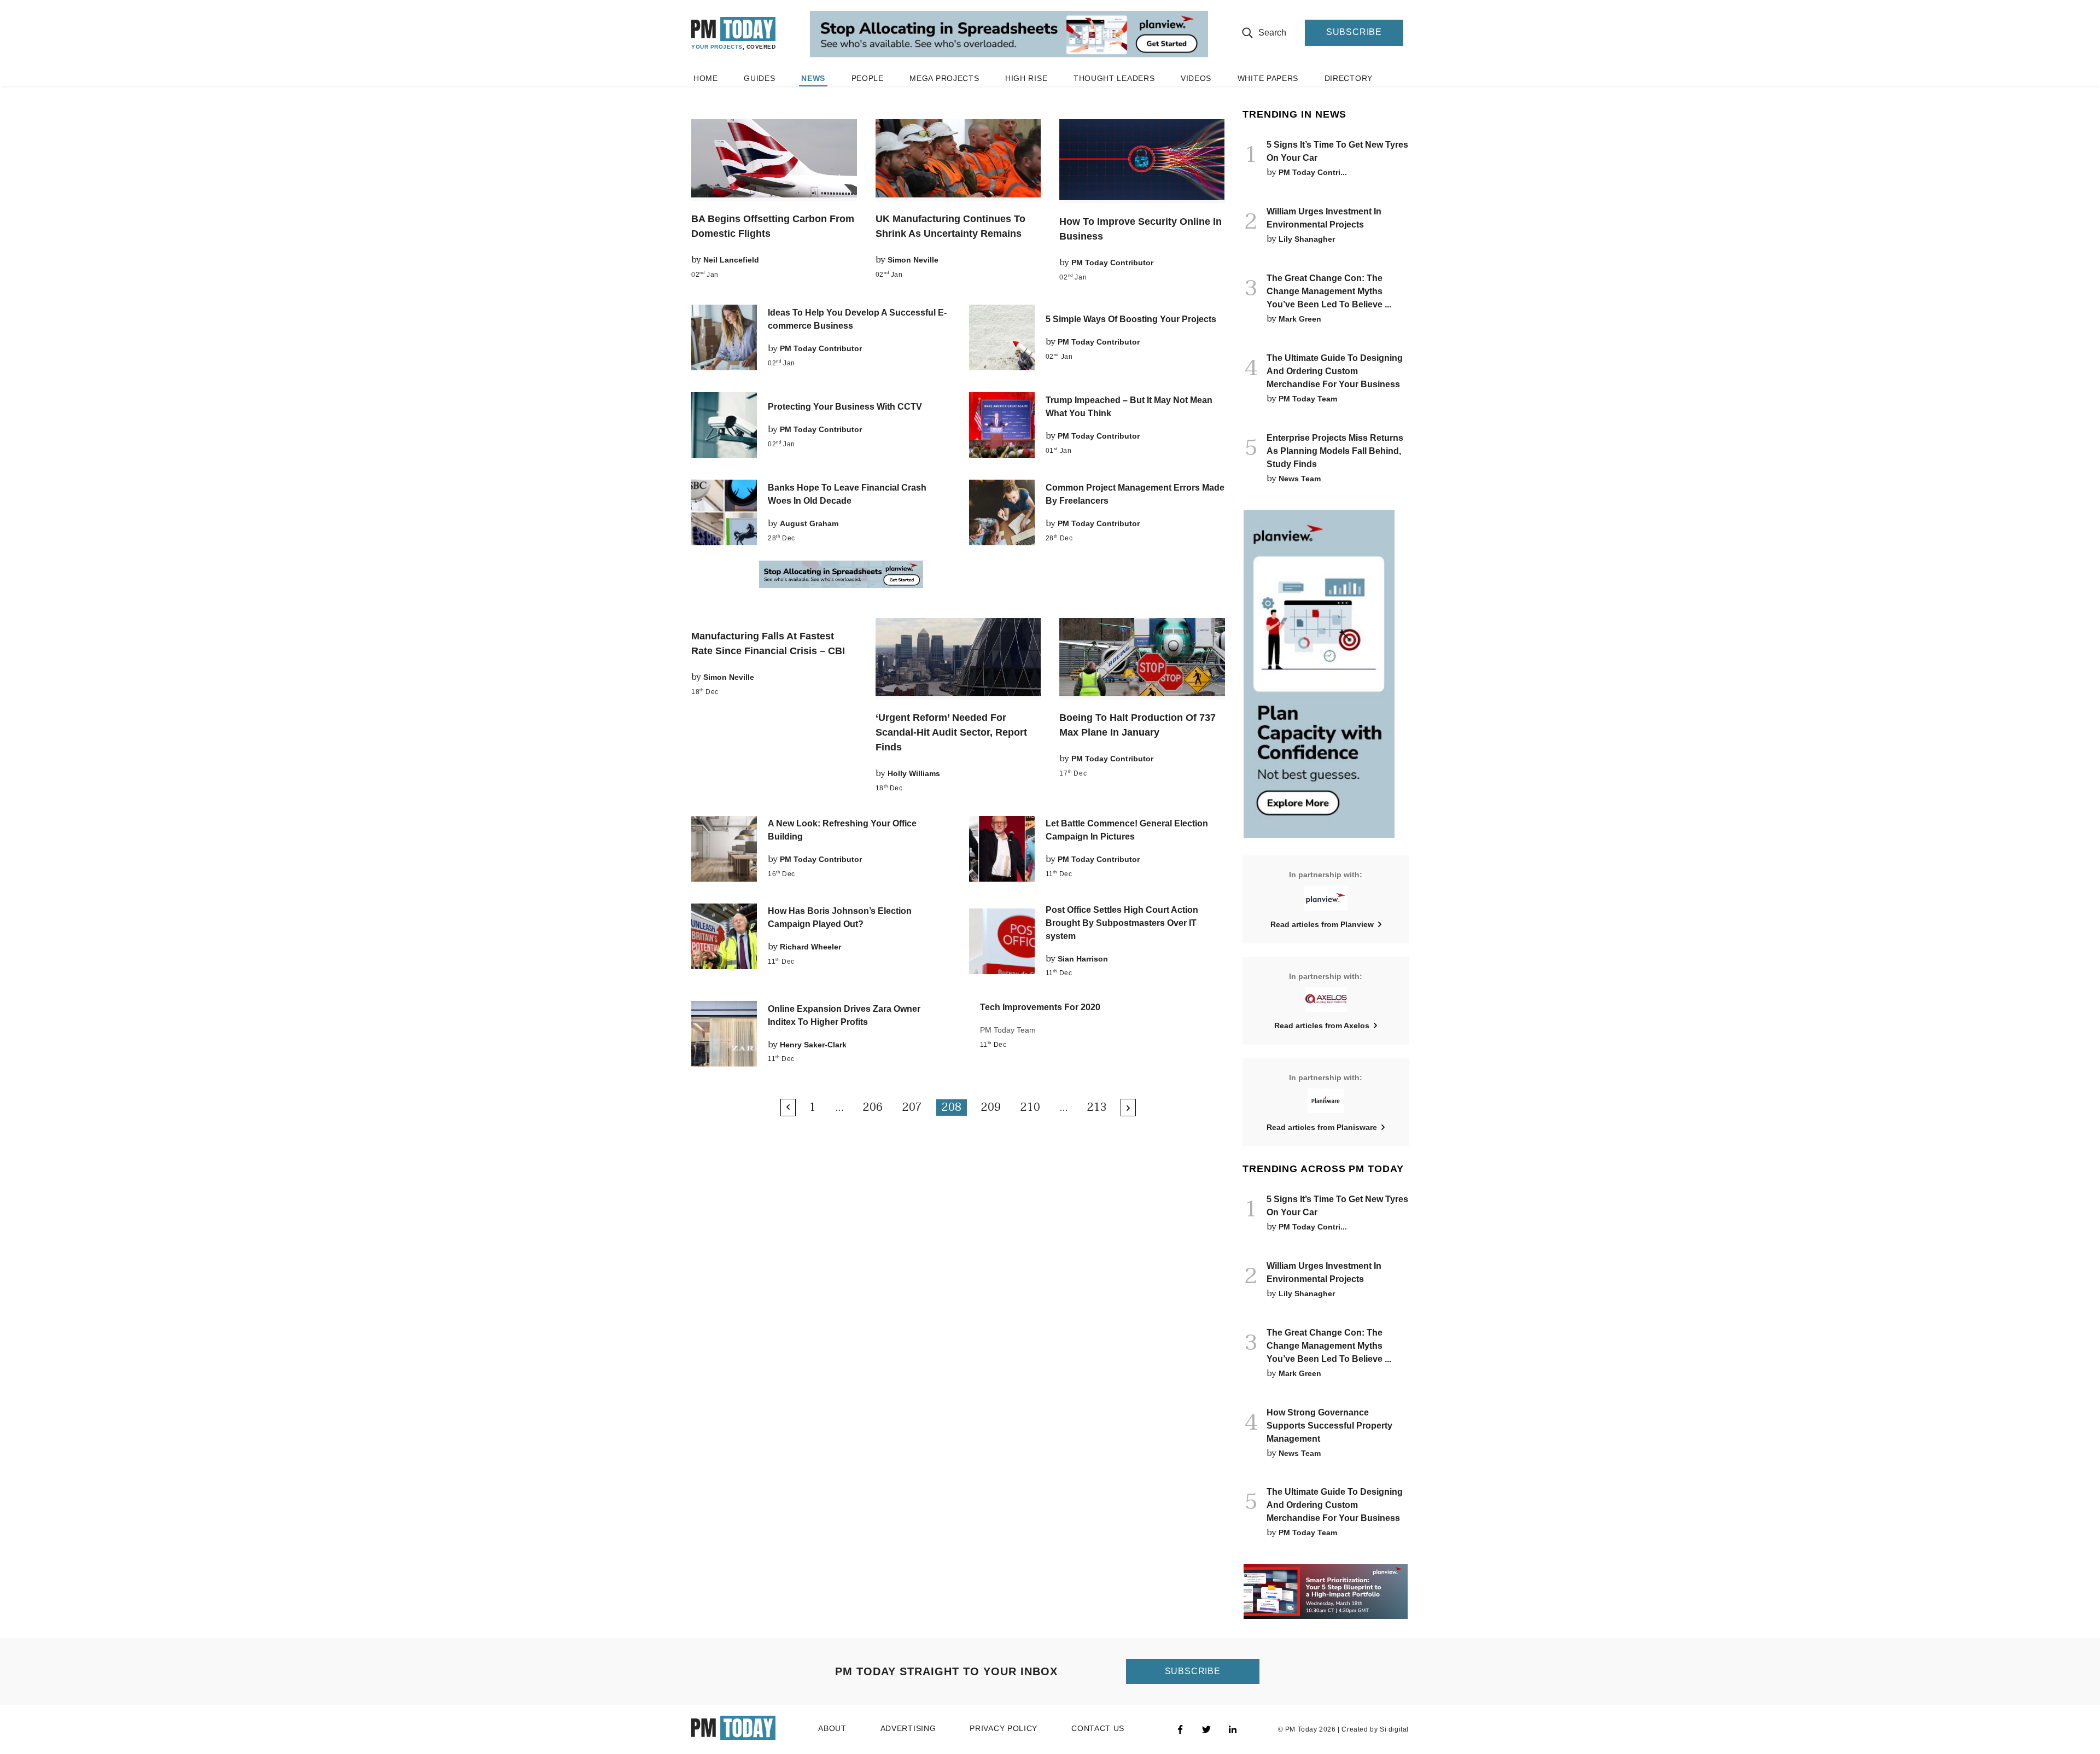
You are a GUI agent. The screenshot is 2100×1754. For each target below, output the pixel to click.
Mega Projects (944, 78)
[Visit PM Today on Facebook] (1180, 1729)
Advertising (908, 1729)
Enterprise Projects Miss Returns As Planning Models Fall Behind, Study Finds (1335, 451)
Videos (1196, 78)
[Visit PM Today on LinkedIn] (1233, 1729)
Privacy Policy (1004, 1729)
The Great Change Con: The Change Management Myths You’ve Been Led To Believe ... (1329, 291)
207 (912, 1108)
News (813, 78)
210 (1030, 1108)
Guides (759, 78)
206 (873, 1108)
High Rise (1026, 78)
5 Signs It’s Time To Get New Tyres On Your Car (1337, 151)
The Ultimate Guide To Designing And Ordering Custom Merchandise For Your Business (1335, 371)
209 (991, 1108)
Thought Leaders (1114, 78)
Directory (1349, 78)
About (832, 1729)
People (868, 78)
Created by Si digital (1375, 1729)
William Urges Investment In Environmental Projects (1324, 218)
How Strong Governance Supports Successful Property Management (1329, 1426)
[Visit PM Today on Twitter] (1206, 1729)
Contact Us (1098, 1729)
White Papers (1268, 78)
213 (1097, 1108)
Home (706, 78)
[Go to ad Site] (1009, 35)
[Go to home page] (734, 33)
